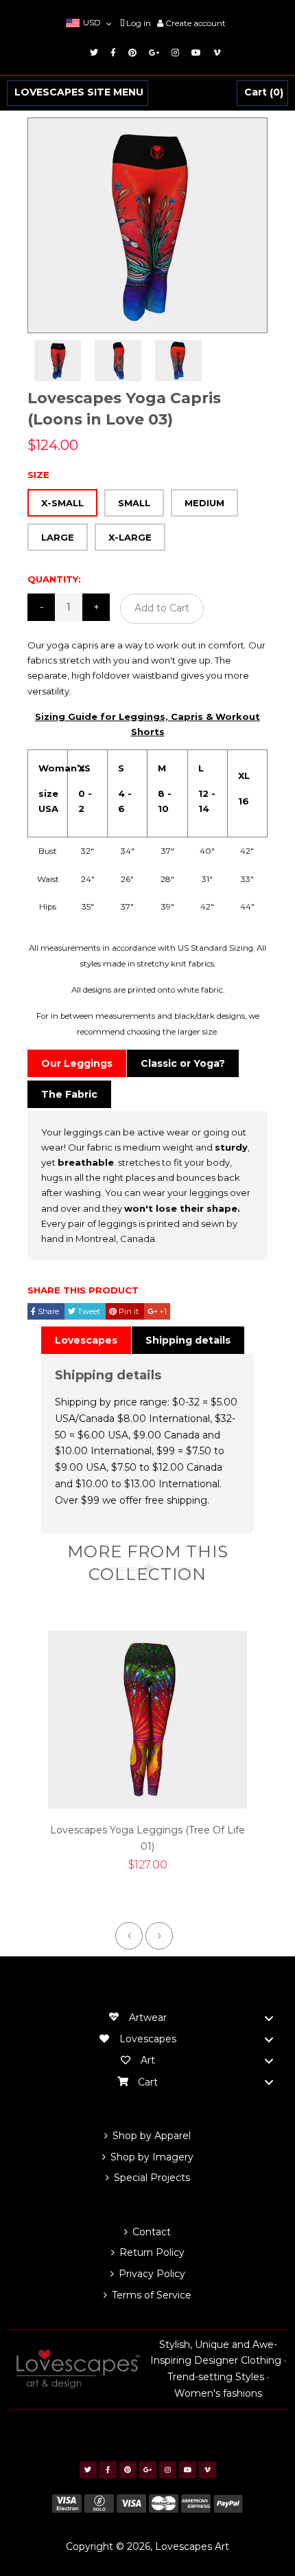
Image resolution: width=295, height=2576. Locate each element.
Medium (204, 503)
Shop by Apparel (152, 2136)
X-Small (62, 503)
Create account (196, 23)
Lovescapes (86, 1340)
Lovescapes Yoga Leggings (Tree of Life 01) (147, 1838)
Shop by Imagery (152, 2157)
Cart (262, 93)
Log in (139, 23)
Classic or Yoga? (183, 1063)
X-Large (130, 537)
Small (134, 503)
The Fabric (69, 1094)
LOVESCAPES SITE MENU (79, 93)
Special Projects (152, 2178)
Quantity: (54, 579)
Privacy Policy (152, 2274)
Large (58, 537)
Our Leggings (77, 1063)
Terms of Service (152, 2295)
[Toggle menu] (269, 2018)
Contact (152, 2232)
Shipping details (188, 1340)
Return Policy (152, 2252)
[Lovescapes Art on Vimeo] (215, 53)
